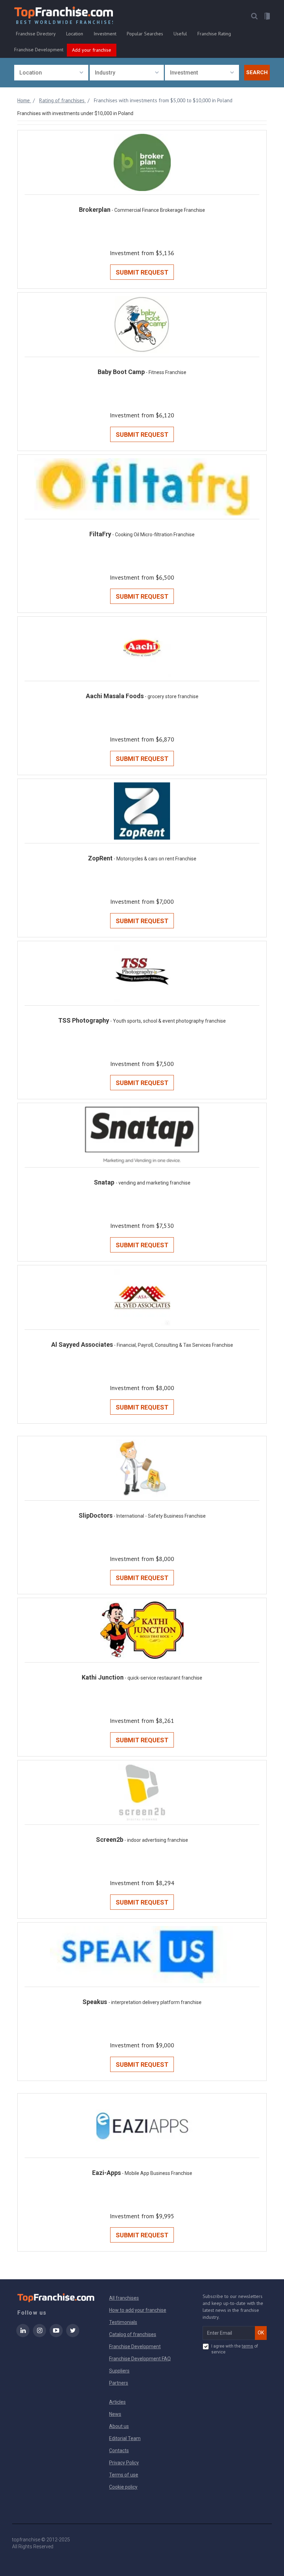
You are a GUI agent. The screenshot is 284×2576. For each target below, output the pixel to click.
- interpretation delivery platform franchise (155, 2002)
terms (247, 2346)
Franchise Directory (36, 34)
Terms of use (124, 2475)
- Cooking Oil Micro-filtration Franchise (153, 535)
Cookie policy (123, 2487)
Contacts (119, 2451)
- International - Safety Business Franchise (160, 1516)
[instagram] (39, 2335)
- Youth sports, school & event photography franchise (168, 1021)
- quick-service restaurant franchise (163, 1678)
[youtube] (56, 2335)
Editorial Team (125, 2438)
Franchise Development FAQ (140, 2359)
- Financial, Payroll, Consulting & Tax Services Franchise (174, 1345)
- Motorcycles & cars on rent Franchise (155, 859)
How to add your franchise (138, 2310)
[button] (254, 16)
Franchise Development (39, 50)
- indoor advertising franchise (156, 1840)
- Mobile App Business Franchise (157, 2173)
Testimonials (123, 2322)
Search (257, 72)
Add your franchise (92, 50)
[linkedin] (23, 2335)
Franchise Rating (214, 34)
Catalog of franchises (133, 2334)
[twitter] (73, 2335)
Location (75, 34)
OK (261, 2333)
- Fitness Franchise (166, 372)
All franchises (124, 2298)
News (115, 2414)
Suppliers (119, 2371)
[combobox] (51, 73)
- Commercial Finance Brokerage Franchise (158, 210)
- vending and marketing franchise (153, 1183)
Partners (119, 2383)
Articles (117, 2402)
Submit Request (142, 272)
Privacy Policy (124, 2463)
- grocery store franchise (172, 696)
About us (119, 2426)
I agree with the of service (235, 2349)
